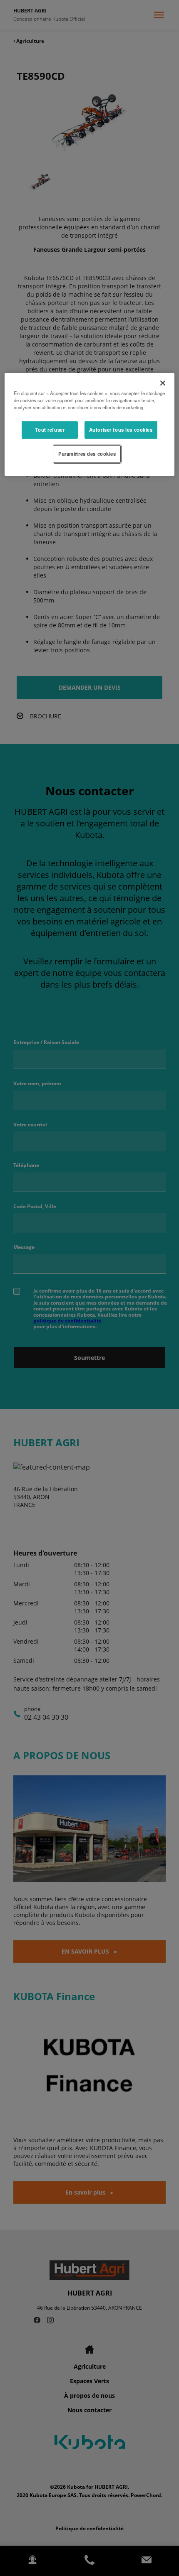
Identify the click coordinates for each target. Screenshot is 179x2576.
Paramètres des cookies (87, 454)
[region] (90, 424)
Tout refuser (50, 430)
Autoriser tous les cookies (121, 430)
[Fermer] (163, 383)
